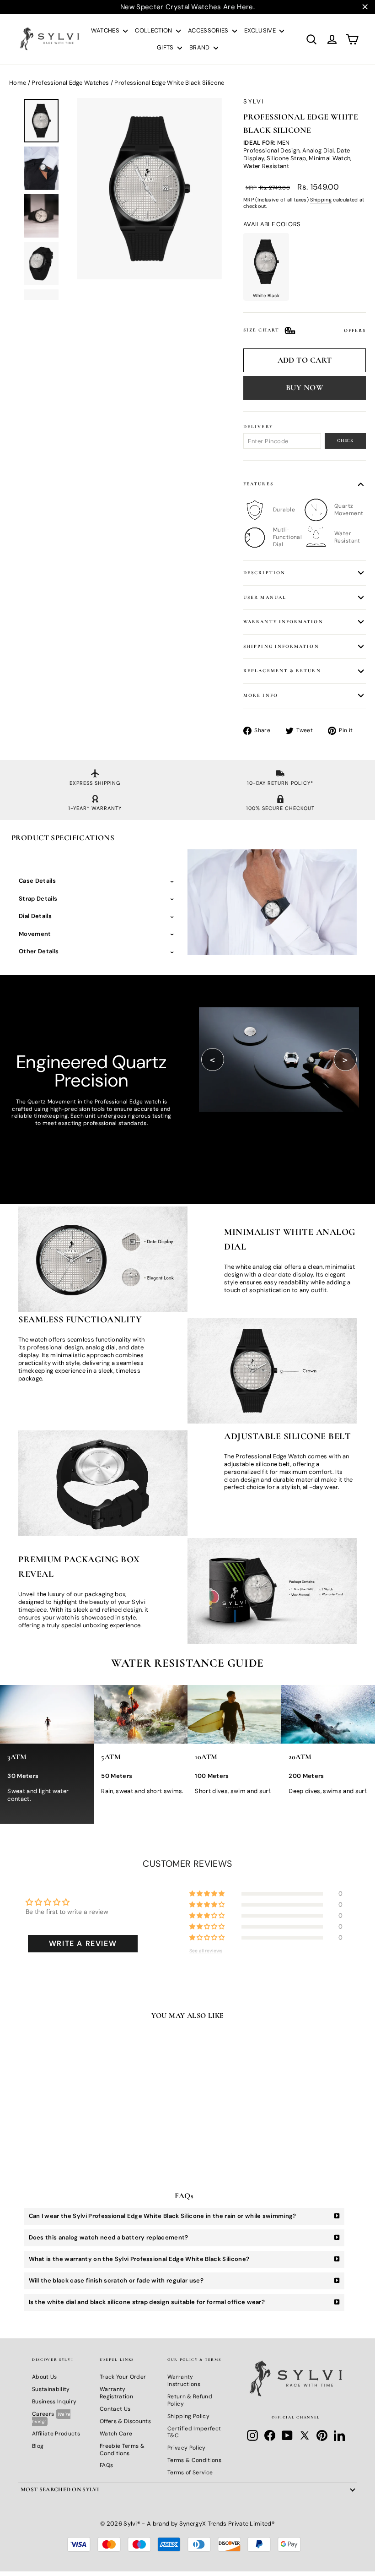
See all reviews (206, 1951)
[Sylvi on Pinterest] (322, 2435)
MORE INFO (261, 695)
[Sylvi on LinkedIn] (339, 2435)
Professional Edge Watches (70, 83)
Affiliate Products (56, 2434)
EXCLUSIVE (261, 30)
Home (18, 83)
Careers (51, 2417)
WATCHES (106, 30)
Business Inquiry (54, 2402)
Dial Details (35, 916)
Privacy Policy (187, 2448)
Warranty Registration (116, 2393)
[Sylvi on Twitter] (305, 2435)
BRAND (200, 47)
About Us (45, 2377)
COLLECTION (154, 30)
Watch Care (116, 2434)
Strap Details (38, 899)
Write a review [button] (83, 1943)
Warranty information (283, 622)
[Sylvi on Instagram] (252, 2435)
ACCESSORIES (209, 30)
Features (258, 484)
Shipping (321, 200)
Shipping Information (281, 646)
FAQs (106, 2465)
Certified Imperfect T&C (194, 2432)
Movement (35, 934)
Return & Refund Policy (190, 2400)
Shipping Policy (188, 2416)
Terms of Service (190, 2473)
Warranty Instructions (184, 2380)
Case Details (37, 881)
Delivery (258, 427)
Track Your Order (123, 2377)
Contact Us (115, 2409)
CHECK (345, 440)
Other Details (39, 951)
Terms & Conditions (194, 2460)
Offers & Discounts (125, 2421)
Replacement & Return (282, 671)
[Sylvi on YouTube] (287, 2435)
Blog (38, 2446)
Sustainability (51, 2389)
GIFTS (166, 47)
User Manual (265, 597)
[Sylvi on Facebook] (270, 2435)
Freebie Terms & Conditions (122, 2450)
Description (264, 573)
